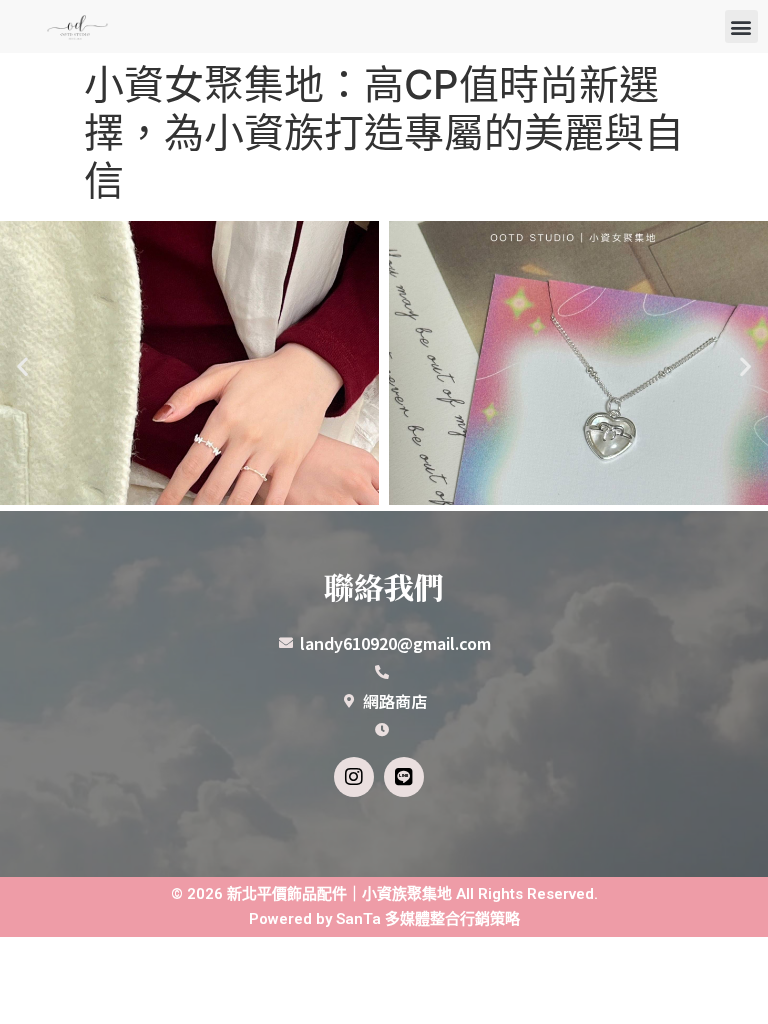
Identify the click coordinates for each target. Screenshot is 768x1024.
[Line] (404, 777)
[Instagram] (354, 777)
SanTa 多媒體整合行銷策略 (428, 919)
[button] (741, 26)
